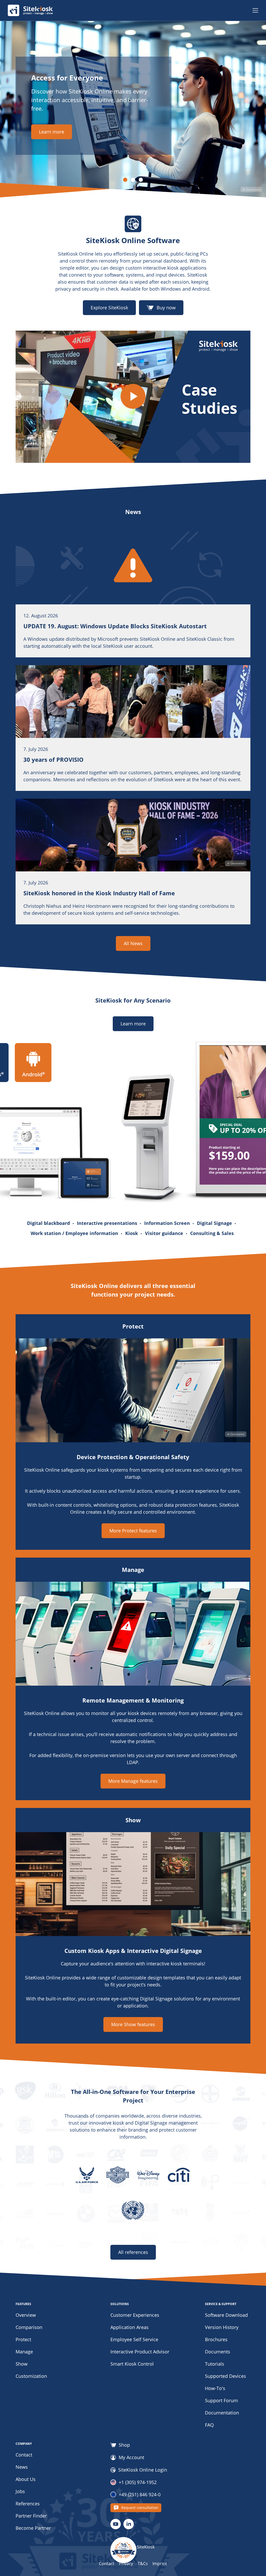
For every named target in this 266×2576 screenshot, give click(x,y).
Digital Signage (217, 1223)
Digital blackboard (51, 1223)
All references (133, 2252)
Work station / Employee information (77, 1233)
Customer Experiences (135, 2315)
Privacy (126, 2564)
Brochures (216, 2339)
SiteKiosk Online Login (143, 2470)
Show (22, 2364)
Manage (24, 2352)
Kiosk (134, 1233)
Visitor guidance (167, 1233)
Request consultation (140, 2508)
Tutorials (215, 2364)
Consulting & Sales (212, 1233)
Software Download (226, 2315)
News (22, 2467)
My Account (131, 2458)
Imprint (160, 2564)
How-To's (215, 2388)
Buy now (166, 308)
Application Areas (129, 2327)
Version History (222, 2327)
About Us (26, 2479)
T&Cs (143, 2564)
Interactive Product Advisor (140, 2352)
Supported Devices (225, 2376)
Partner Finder (31, 2516)
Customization (31, 2376)
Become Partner (33, 2528)
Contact (24, 2455)
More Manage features (133, 1781)
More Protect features (133, 1531)
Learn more (52, 132)
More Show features (133, 2024)
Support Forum (221, 2400)
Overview (26, 2315)
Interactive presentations (110, 1223)
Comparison (29, 2327)
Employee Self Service (134, 2339)
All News (133, 943)
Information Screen (170, 1223)
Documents (218, 2352)
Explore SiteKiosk (109, 308)
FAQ (209, 2425)
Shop (124, 2445)
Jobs (20, 2491)
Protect (23, 2339)
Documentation (222, 2413)
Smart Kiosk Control (132, 2364)
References (28, 2504)
